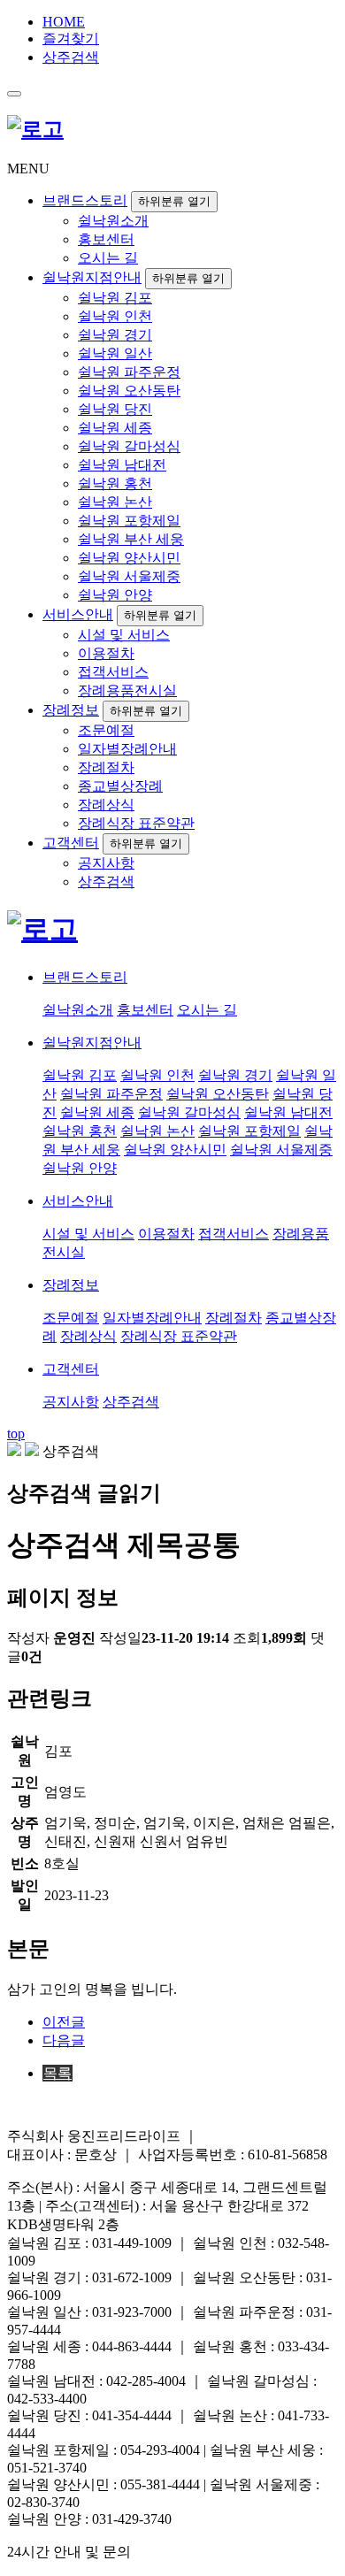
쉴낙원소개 (113, 221)
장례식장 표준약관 (136, 823)
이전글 (64, 2022)
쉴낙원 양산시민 (129, 558)
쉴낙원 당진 (115, 409)
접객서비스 (113, 672)
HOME (64, 22)
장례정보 (71, 710)
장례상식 (106, 805)
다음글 (64, 2040)
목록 (57, 2073)
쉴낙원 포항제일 (129, 521)
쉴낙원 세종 (115, 428)
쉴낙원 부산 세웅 (131, 539)
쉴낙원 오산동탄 (129, 391)
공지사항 (106, 863)
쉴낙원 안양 (115, 595)
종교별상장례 (120, 786)
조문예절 (106, 730)
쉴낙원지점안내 (92, 277)
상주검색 (71, 57)
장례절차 (106, 767)
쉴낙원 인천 (115, 316)
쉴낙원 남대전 (122, 465)
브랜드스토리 (85, 200)
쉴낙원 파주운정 (129, 372)
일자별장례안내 (127, 749)
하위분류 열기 (174, 201)
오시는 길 (108, 258)
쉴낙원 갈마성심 (129, 446)
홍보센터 (106, 239)
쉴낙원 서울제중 (129, 576)
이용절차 (106, 653)
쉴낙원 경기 (115, 335)
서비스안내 (78, 614)
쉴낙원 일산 (115, 353)
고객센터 (71, 843)
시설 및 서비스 (124, 635)
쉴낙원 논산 (115, 502)
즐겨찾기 (71, 38)
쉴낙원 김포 (115, 298)
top (16, 1434)
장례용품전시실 (127, 690)
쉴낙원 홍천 (115, 483)
